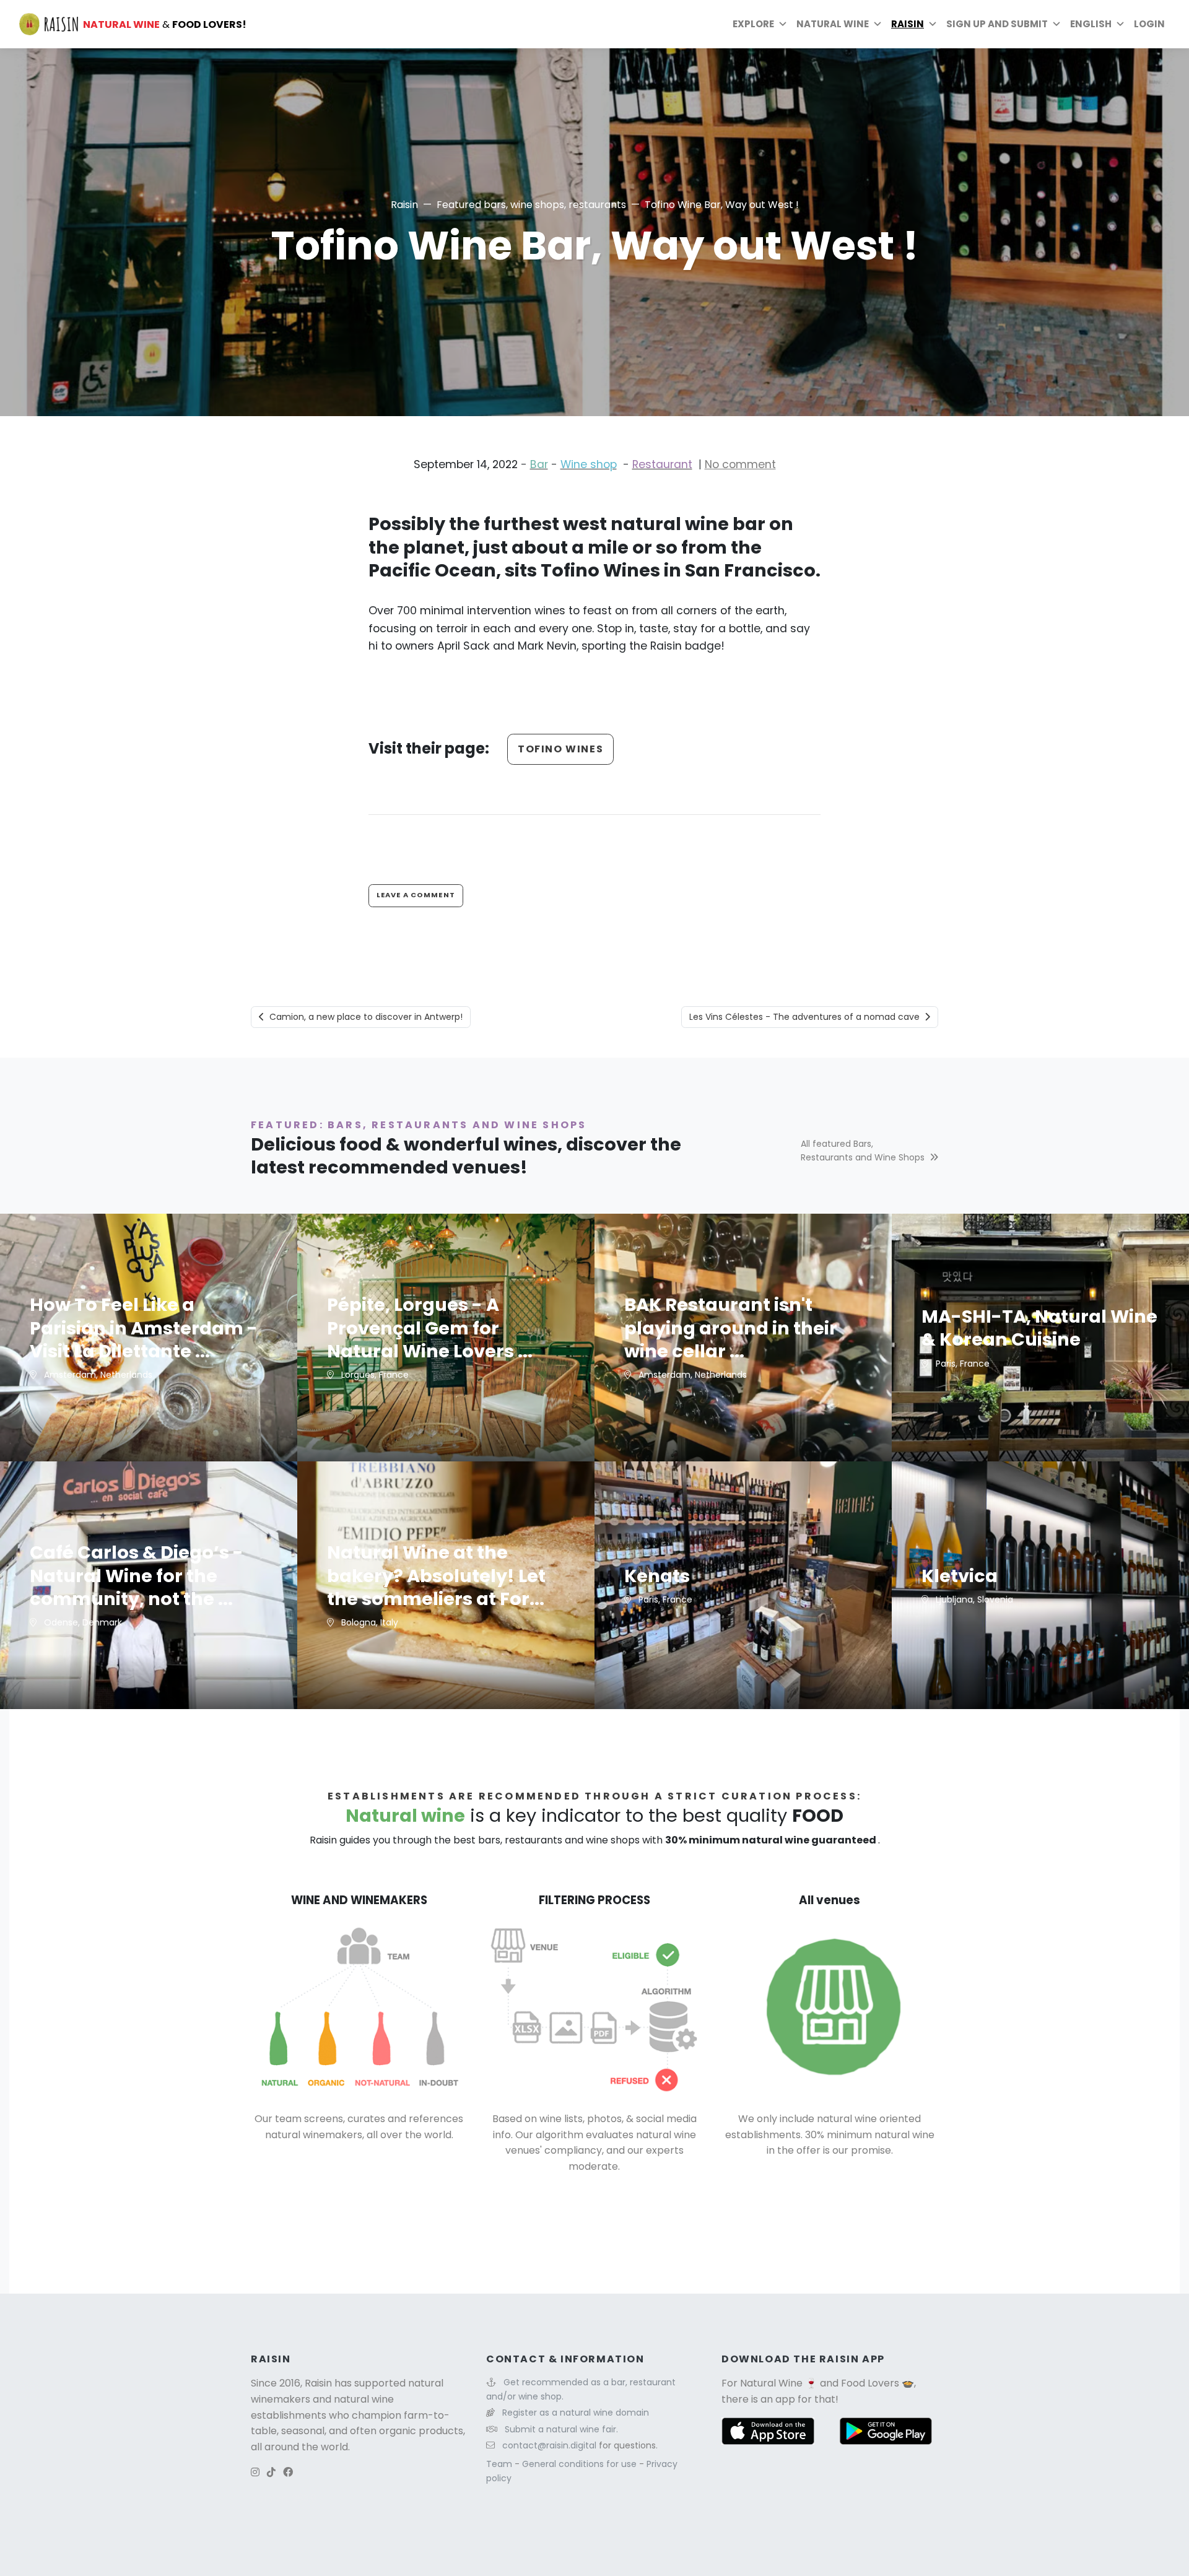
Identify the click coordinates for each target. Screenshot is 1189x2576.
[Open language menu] (1120, 24)
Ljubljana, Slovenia (973, 1599)
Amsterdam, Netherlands (97, 1375)
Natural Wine (771, 2383)
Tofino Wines (560, 749)
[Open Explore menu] (783, 24)
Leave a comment (416, 895)
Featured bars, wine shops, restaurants (531, 205)
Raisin (404, 205)
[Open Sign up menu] (1056, 24)
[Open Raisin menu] (933, 24)
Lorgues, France (374, 1375)
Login (1149, 24)
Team (500, 2464)
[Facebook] (288, 2472)
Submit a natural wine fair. (561, 2429)
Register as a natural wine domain (576, 2413)
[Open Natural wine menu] (878, 24)
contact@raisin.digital (549, 2445)
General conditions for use (581, 2464)
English (1091, 24)
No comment (740, 464)
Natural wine (833, 24)
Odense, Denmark (82, 1622)
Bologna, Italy (368, 1622)
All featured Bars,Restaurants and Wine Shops (863, 1151)
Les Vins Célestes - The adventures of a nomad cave (804, 1017)
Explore (753, 24)
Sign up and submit (997, 24)
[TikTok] (271, 2472)
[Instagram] (255, 2472)
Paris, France (961, 1364)
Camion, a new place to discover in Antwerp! (366, 1017)
